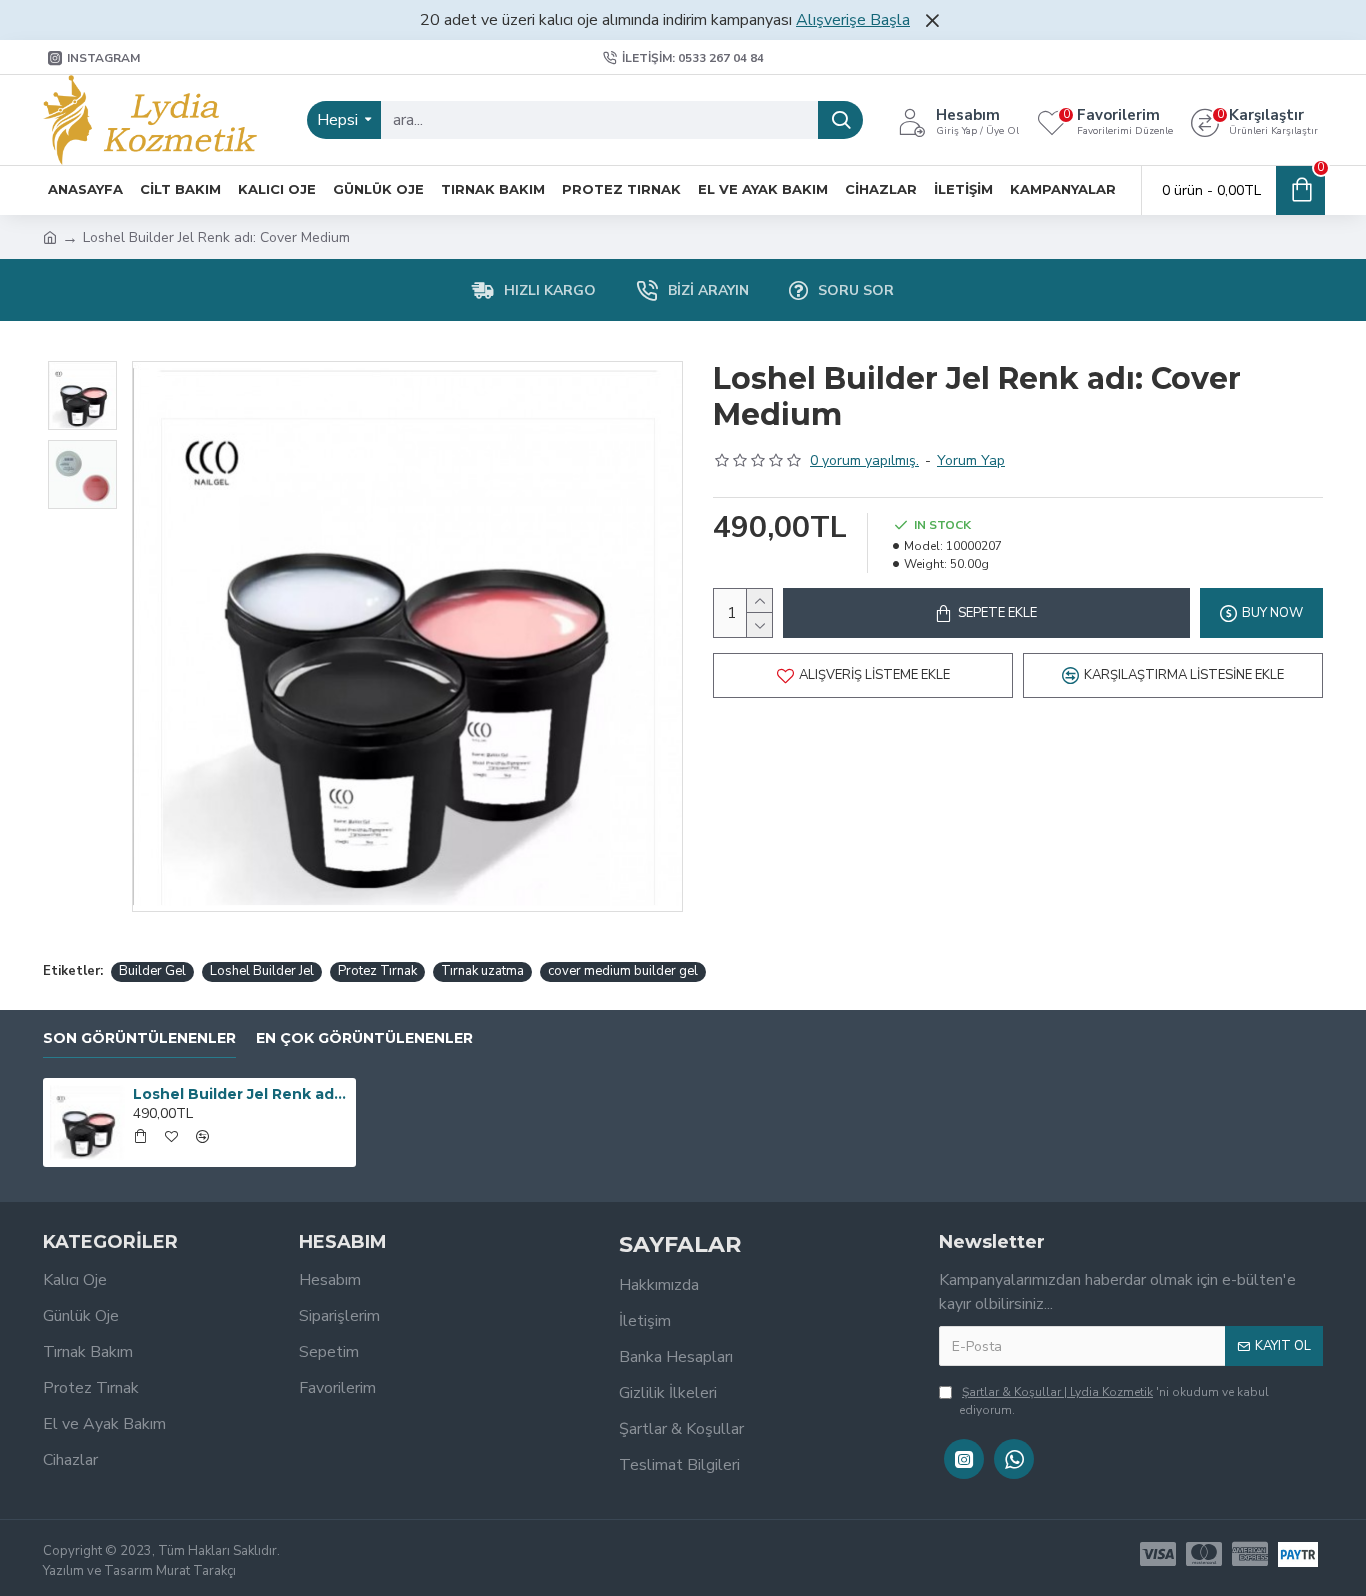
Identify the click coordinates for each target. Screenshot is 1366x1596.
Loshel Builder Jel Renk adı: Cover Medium (241, 1094)
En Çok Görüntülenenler (364, 1038)
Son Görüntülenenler (139, 1038)
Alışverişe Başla (853, 20)
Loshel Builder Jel (262, 971)
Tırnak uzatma (482, 971)
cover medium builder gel (623, 971)
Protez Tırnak (377, 971)
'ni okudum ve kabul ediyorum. (1114, 1401)
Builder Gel (152, 971)
